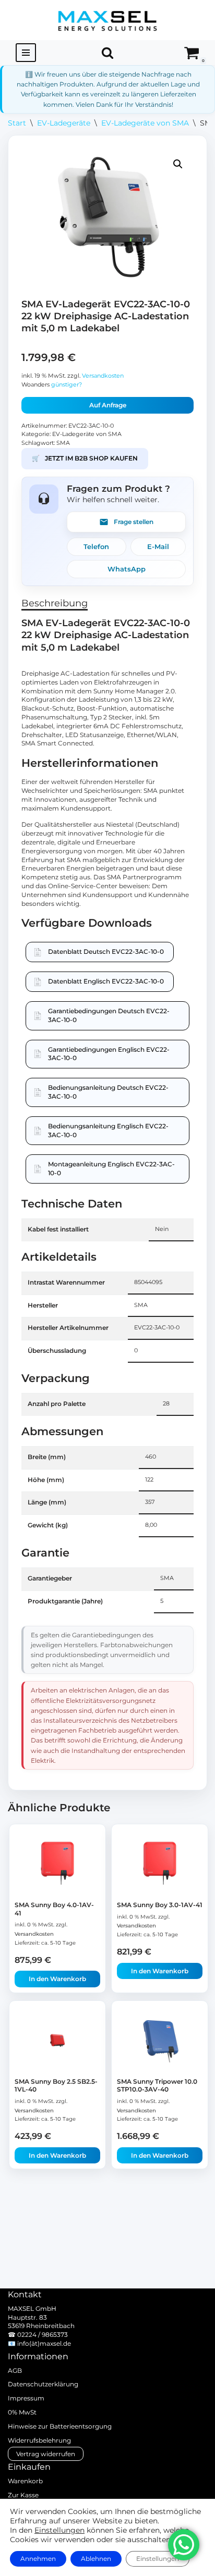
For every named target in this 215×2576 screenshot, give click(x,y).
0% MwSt (22, 2412)
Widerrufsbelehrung (39, 2440)
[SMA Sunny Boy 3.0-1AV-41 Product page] (160, 1864)
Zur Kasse (23, 2495)
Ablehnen (96, 2559)
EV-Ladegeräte (64, 123)
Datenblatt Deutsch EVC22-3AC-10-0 (106, 951)
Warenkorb (25, 2481)
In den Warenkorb (57, 1979)
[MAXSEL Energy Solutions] (107, 20)
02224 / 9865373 (43, 2335)
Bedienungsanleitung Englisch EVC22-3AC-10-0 (108, 1130)
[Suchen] (107, 53)
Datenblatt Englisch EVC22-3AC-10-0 (106, 981)
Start (17, 123)
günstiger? (67, 385)
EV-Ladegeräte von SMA (145, 123)
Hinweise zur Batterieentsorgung (60, 2426)
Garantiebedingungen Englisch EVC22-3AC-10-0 (109, 1054)
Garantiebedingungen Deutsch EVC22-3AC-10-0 (109, 1015)
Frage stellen (134, 522)
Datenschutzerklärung (43, 2384)
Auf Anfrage (108, 405)
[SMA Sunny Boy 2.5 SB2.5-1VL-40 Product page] (57, 2040)
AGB (15, 2370)
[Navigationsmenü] (26, 53)
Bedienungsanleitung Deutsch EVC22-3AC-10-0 (108, 1092)
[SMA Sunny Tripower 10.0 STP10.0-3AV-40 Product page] (160, 2040)
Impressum (26, 2398)
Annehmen (38, 2559)
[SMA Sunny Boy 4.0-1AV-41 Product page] (57, 1864)
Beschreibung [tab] (55, 603)
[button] (178, 164)
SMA (63, 443)
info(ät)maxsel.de (44, 2343)
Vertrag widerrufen (46, 2454)
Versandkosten (103, 376)
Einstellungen (59, 2530)
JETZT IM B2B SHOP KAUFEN (85, 458)
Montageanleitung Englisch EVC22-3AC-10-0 (111, 1168)
